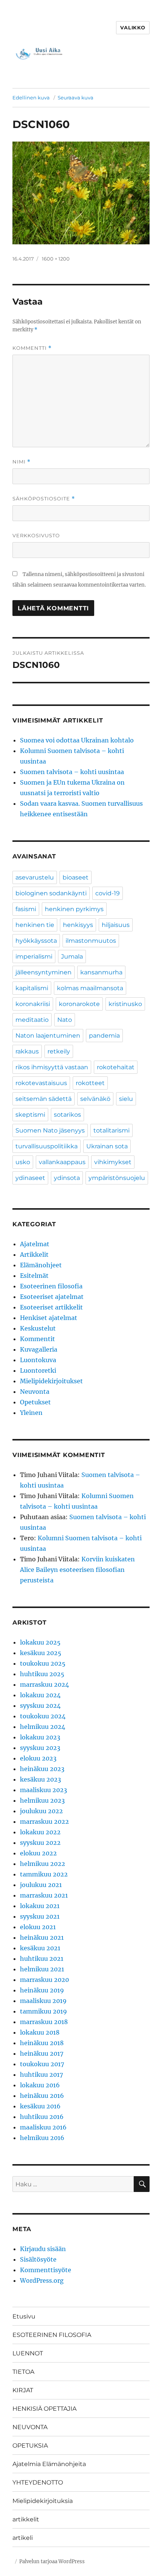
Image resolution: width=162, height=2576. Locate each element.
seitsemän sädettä (44, 1099)
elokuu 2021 (38, 1927)
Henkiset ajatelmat (49, 1318)
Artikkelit (34, 1254)
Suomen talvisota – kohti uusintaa (72, 772)
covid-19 (108, 893)
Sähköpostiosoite (44, 499)
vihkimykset (113, 1162)
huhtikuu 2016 (42, 2117)
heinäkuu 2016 (42, 2096)
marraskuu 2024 (44, 1684)
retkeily (59, 1051)
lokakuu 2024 (40, 1695)
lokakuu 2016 (40, 2085)
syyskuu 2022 (40, 1843)
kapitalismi (32, 988)
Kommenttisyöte (46, 2270)
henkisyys (78, 925)
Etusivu (24, 2316)
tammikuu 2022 (44, 1874)
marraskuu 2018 (44, 2022)
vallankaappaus (62, 1162)
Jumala (72, 956)
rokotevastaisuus (41, 1083)
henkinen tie (35, 925)
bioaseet (76, 877)
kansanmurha (101, 972)
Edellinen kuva (31, 98)
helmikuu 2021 (42, 1969)
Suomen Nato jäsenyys (50, 1130)
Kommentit (37, 1339)
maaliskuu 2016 (43, 2127)
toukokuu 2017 (42, 2064)
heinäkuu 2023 (42, 1769)
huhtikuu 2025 (42, 1674)
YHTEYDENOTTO (38, 2482)
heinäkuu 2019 (42, 1990)
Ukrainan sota (107, 1146)
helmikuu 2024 (43, 1727)
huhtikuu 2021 (42, 1959)
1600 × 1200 (56, 259)
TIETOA (23, 2372)
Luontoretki (38, 1370)
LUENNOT (28, 2353)
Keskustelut (38, 1328)
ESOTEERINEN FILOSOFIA (52, 2335)
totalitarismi (112, 1130)
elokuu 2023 (38, 1758)
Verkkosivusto (36, 535)
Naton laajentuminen (48, 1036)
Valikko (133, 27)
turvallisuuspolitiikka (47, 1146)
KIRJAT (23, 2390)
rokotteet (90, 1083)
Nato (65, 1020)
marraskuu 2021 (44, 1895)
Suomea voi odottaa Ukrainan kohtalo (77, 740)
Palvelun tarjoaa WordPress (52, 2562)
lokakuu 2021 (40, 1906)
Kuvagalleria (39, 1349)
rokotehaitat (116, 1067)
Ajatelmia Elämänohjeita (49, 2464)
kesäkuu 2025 (41, 1653)
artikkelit (26, 2519)
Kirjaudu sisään (43, 2249)
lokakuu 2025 (40, 1642)
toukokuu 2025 (43, 1663)
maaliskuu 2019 (43, 2001)
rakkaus (27, 1051)
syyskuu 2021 (40, 1916)
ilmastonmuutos (91, 941)
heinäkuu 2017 (42, 2053)
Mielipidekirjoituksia (43, 2501)
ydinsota (67, 1178)
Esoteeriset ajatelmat (52, 1297)
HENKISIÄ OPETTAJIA (44, 2409)
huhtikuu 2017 (41, 2075)
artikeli (23, 2538)
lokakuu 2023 (40, 1737)
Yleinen (31, 1413)
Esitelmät (34, 1276)
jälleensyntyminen (44, 972)
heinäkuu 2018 (42, 2043)
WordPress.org (42, 2280)
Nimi (21, 462)
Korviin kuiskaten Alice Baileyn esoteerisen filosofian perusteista (77, 1570)
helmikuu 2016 (42, 2138)
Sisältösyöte (38, 2259)
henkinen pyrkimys (74, 909)
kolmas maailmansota (90, 988)
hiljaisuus (116, 925)
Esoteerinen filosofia (51, 1286)
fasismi (26, 909)
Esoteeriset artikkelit (51, 1307)
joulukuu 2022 (41, 1811)
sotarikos (67, 1115)
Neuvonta (35, 1392)
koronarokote (79, 1004)
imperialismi (34, 956)
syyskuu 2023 (40, 1748)
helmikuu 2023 (42, 1800)
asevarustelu (35, 877)
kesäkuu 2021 (40, 1948)
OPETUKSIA (30, 2446)
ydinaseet (30, 1178)
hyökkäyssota (36, 941)
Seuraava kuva (76, 98)
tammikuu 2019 (44, 2011)
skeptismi (30, 1115)
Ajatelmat (35, 1244)
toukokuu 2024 (43, 1716)
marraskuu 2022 (44, 1821)
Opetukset (35, 1402)
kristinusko (125, 1004)
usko (23, 1162)
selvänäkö (95, 1099)
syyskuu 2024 (40, 1706)
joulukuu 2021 (41, 1885)
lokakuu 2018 (40, 2032)
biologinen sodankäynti (51, 893)
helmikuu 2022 (43, 1864)
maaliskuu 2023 (44, 1790)
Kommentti (32, 348)
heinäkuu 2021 (42, 1937)
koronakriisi (33, 1004)
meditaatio (32, 1020)
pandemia (104, 1036)
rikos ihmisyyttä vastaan (52, 1067)
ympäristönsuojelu (117, 1178)
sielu (126, 1099)
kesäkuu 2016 (40, 2106)
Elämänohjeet (41, 1265)
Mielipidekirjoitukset (51, 1381)
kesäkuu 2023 (40, 1779)
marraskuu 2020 (44, 1980)
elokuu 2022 (38, 1853)
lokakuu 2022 (40, 1832)
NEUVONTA (30, 2427)
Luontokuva (38, 1360)
